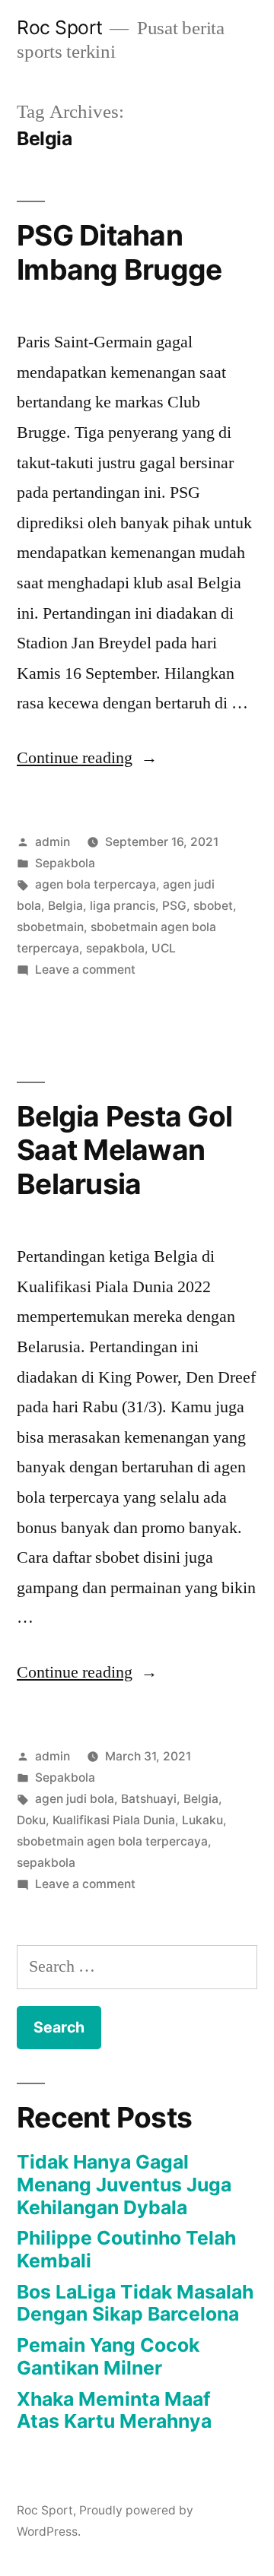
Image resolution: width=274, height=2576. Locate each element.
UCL (164, 948)
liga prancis (123, 906)
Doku (31, 1820)
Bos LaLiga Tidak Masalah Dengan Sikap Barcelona (135, 2303)
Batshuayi (149, 1799)
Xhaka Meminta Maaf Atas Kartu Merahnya (114, 2410)
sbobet (213, 906)
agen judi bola (75, 1799)
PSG (174, 906)
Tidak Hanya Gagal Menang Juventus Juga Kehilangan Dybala (124, 2184)
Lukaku (202, 1820)
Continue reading (87, 758)
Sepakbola (65, 863)
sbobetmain (50, 927)
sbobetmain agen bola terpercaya (112, 1841)
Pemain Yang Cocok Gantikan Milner (108, 2356)
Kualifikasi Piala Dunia (114, 1820)
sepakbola (115, 948)
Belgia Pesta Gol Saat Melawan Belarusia (124, 1150)
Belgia (65, 906)
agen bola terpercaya (96, 884)
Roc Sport (60, 27)
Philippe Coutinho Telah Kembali (126, 2249)
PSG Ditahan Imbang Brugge (119, 252)
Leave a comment (85, 970)
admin (53, 842)
